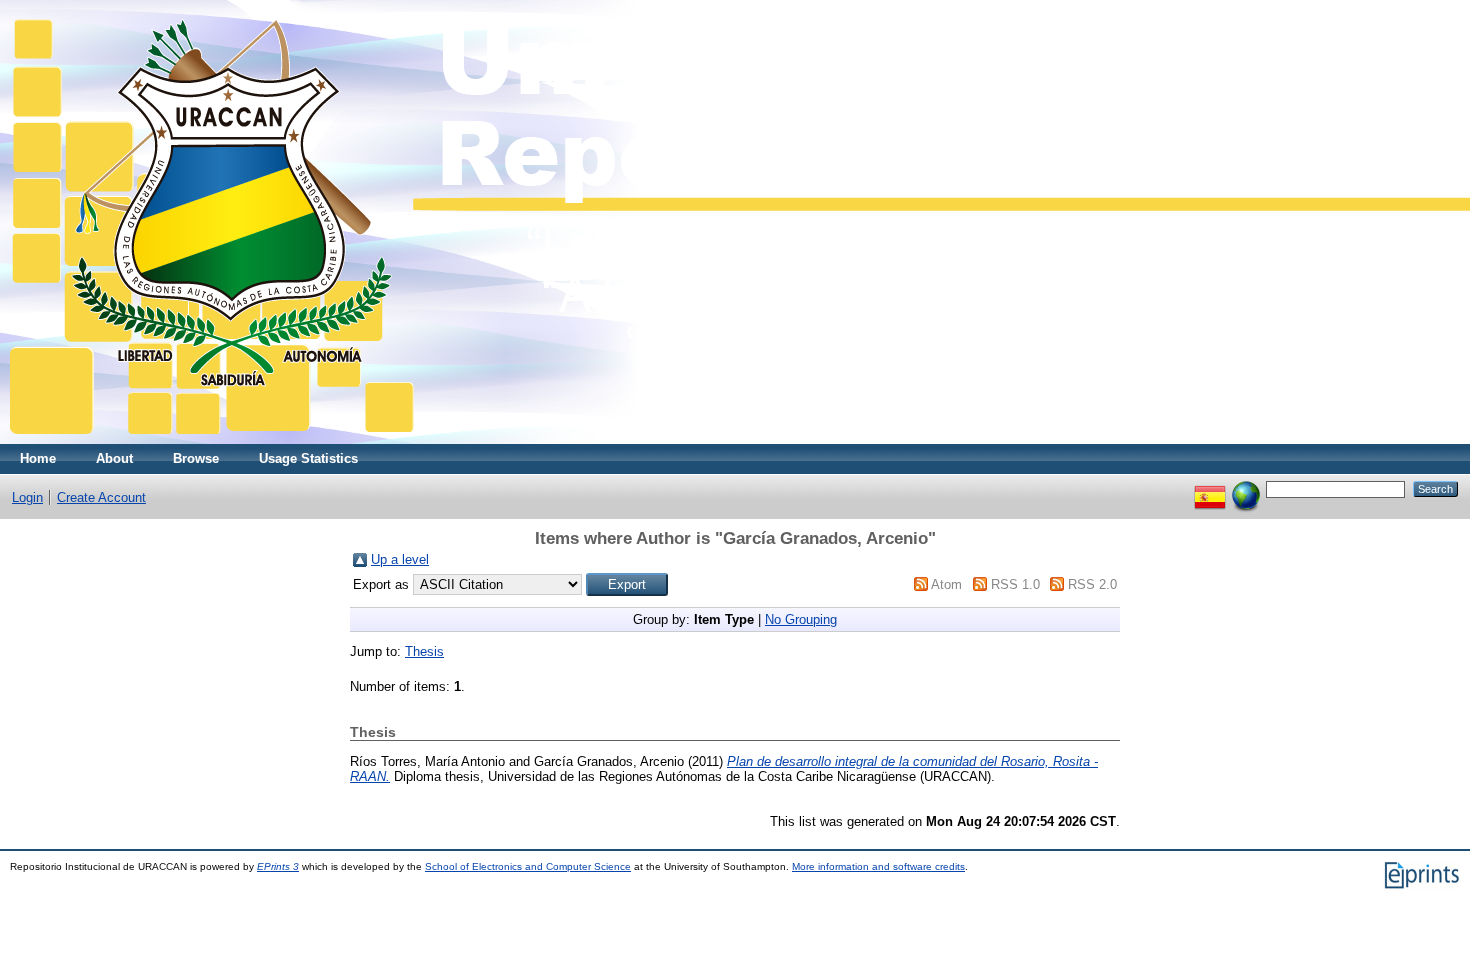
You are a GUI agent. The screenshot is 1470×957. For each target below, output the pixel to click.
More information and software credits (878, 866)
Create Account (101, 497)
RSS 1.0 (1015, 584)
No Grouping (801, 619)
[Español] (1210, 488)
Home (38, 458)
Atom (946, 584)
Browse (196, 458)
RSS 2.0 (1092, 584)
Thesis (424, 651)
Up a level (400, 559)
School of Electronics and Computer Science (528, 866)
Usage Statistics (308, 458)
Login (27, 497)
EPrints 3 (278, 866)
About (114, 458)
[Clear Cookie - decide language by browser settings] (1246, 488)
